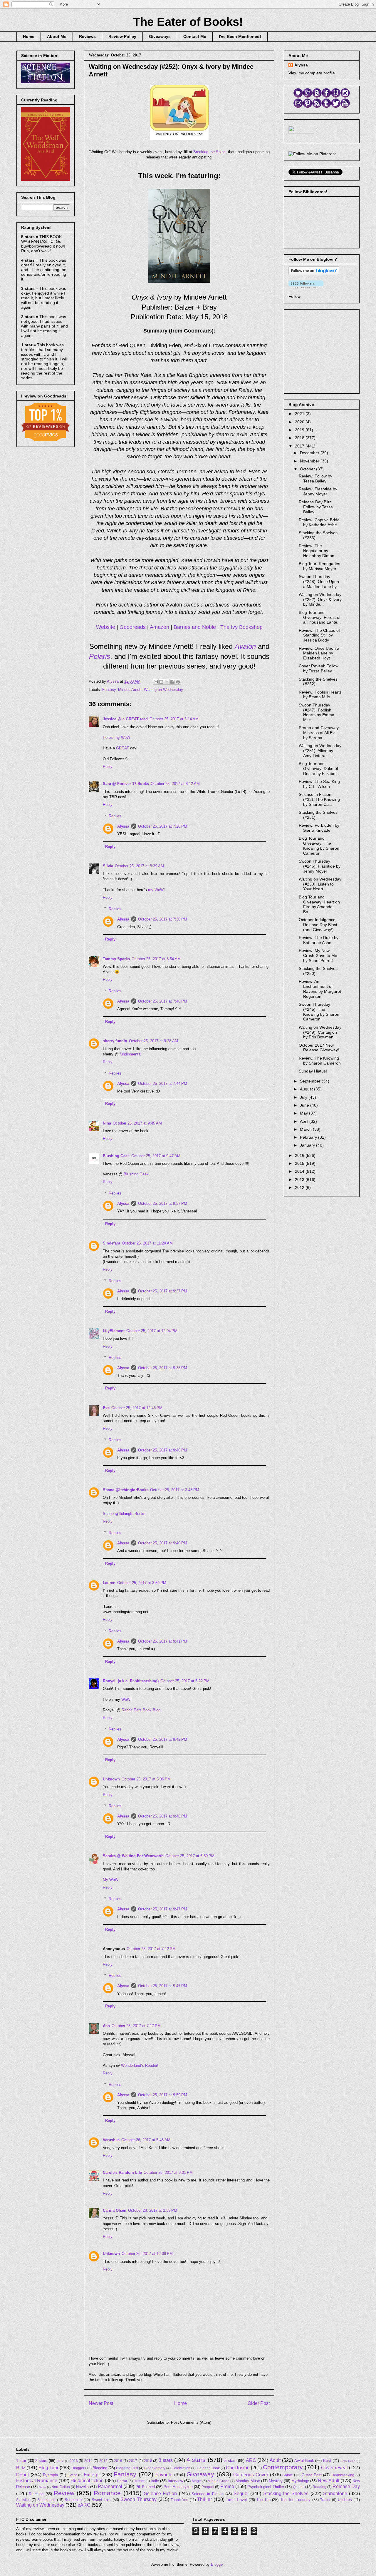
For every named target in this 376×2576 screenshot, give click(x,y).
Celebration (181, 2468)
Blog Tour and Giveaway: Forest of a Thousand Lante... (320, 617)
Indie (155, 2481)
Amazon (160, 627)
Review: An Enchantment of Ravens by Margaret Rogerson (320, 989)
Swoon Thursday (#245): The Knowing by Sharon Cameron (319, 1012)
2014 (300, 1171)
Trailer (325, 2500)
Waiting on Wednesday (163, 690)
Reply (108, 767)
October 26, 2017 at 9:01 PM (168, 2172)
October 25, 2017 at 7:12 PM (151, 1949)
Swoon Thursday (139, 2499)
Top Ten (263, 2500)
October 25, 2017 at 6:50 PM (190, 1856)
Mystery (276, 2481)
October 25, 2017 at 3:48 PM (175, 1490)
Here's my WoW (116, 737)
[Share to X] (167, 682)
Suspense (73, 2500)
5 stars (230, 2461)
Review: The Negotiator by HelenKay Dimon (317, 551)
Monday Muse (248, 2481)
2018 (300, 438)
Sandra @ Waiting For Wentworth (133, 1856)
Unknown (111, 1779)
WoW (126, 1699)
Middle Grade (219, 2481)
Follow (294, 296)
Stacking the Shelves (286, 2494)
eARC (84, 2505)
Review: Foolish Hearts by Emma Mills (320, 695)
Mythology (300, 2481)
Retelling (36, 2494)
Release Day (346, 2486)
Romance (107, 2493)
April (305, 1121)
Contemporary (283, 2467)
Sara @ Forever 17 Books (126, 784)
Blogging (100, 2468)
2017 (300, 446)
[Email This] (156, 682)
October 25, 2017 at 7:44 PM (163, 1084)
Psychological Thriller (266, 2487)
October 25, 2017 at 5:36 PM (146, 1779)
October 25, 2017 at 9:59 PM (163, 2095)
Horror (122, 2481)
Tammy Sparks (116, 959)
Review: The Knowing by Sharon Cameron (320, 1061)
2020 (300, 422)
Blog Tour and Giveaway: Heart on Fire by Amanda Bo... (319, 904)
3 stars (166, 2460)
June (305, 1105)
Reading (319, 2487)
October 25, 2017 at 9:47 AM (156, 1156)
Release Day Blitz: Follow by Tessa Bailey (316, 507)
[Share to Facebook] (172, 682)
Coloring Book (208, 2468)
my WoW (156, 890)
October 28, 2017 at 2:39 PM (153, 2210)
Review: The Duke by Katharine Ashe (319, 940)
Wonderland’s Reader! (140, 2065)
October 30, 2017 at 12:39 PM (147, 2254)
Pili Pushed (145, 2487)
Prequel (208, 2487)
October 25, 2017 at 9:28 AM (153, 1041)
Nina (107, 1123)
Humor (139, 2481)
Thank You (179, 2500)
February (309, 1137)
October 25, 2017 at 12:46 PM (137, 1408)
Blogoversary (155, 2468)
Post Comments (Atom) (191, 2422)
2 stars (41, 2461)
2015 (300, 1163)
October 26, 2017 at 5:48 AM (146, 2140)
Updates (345, 2500)
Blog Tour (48, 2468)
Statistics (23, 2500)
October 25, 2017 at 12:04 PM (152, 1331)
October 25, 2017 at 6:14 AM (174, 719)
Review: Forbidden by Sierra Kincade (319, 828)
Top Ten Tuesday (295, 2500)
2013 (300, 1180)
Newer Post (101, 2403)
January (308, 1145)
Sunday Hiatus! (313, 1071)
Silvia (108, 866)
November (310, 461)
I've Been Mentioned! (240, 36)
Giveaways (160, 36)
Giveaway (200, 2474)
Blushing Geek (116, 1156)
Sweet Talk (101, 2500)
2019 (300, 430)
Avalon (245, 646)
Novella (82, 2487)
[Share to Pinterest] (178, 682)
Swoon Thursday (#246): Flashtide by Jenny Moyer (320, 866)
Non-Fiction (61, 2487)
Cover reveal (334, 2468)
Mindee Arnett (130, 690)
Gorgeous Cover (251, 2475)
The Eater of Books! (188, 22)
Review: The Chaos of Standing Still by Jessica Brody (319, 635)
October (308, 469)
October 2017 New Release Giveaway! (319, 1048)
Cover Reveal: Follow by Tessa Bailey (319, 668)
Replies (115, 816)
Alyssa (123, 826)
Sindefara (111, 1243)
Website (106, 627)
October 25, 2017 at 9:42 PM (163, 1739)
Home (29, 36)
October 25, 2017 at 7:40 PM (163, 1001)
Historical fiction (87, 2481)
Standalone (335, 2494)
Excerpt (92, 2475)
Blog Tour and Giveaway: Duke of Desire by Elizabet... (319, 769)
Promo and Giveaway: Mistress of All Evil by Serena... (319, 733)
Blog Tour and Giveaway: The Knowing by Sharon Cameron (319, 846)
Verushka (111, 2140)
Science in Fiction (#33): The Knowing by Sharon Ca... (319, 799)
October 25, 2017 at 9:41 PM (163, 1641)
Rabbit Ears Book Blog (141, 1710)
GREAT (122, 748)
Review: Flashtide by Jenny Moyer (318, 491)
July (304, 1097)
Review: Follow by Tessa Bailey (315, 478)
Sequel (241, 2494)
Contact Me (195, 36)
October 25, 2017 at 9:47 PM (163, 1909)
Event (72, 2475)
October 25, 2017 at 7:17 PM (136, 2026)
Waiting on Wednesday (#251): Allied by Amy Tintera (320, 751)
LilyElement (114, 1331)
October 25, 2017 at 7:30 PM (163, 919)
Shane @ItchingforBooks (126, 1490)
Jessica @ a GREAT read (125, 719)
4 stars (196, 2460)
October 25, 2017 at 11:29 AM (147, 1243)
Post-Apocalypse (178, 2487)
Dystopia (50, 2475)
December (310, 453)
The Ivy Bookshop (241, 627)
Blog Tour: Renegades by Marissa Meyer (319, 566)
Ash (106, 2026)
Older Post (259, 2403)
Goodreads (133, 627)
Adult (275, 2460)
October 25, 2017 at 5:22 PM (185, 1681)
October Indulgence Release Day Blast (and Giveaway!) (318, 925)
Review (64, 2493)
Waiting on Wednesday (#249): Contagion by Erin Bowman (320, 1032)
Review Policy (122, 36)
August (307, 1089)
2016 (300, 1155)
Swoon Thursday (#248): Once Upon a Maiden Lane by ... (320, 582)
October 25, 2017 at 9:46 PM (163, 1816)
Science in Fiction (208, 2494)
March (306, 1129)
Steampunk (46, 2500)
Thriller (204, 2499)
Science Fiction (160, 2494)
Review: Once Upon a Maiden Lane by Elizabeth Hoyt (319, 653)
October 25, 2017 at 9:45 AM (137, 1123)
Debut (22, 2475)
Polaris (100, 656)
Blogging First (127, 2468)
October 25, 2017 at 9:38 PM (163, 1368)
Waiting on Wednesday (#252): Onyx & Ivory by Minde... (320, 599)
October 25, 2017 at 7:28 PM (163, 826)
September (311, 1081)
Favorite (164, 2475)
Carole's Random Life (122, 2172)
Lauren (109, 1583)
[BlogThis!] (161, 682)
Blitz (21, 2468)
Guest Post (312, 2475)
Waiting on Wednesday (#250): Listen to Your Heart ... (320, 884)
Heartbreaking (343, 2475)
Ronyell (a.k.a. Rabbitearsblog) (131, 1681)
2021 (300, 414)
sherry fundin (115, 1041)
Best (327, 2461)
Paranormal (110, 2486)
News (42, 2487)
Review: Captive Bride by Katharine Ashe (319, 522)
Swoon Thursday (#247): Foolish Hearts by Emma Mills (317, 712)
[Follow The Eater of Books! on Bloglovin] (314, 273)
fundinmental (130, 1054)
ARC (251, 2460)
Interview (175, 2481)
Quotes (299, 2487)
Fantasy (109, 690)
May (304, 1113)
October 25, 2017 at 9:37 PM (163, 1203)
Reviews (87, 36)
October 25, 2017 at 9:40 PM (163, 1450)
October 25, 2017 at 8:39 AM (139, 866)
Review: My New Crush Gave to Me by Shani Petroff (318, 955)
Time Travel (236, 2500)
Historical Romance (37, 2481)
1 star (21, 2461)
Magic (197, 2481)
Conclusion (238, 2468)
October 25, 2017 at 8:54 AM (156, 959)
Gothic (287, 2475)
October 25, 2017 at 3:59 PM (142, 1583)
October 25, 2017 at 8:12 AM (175, 784)
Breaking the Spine (209, 152)
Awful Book (304, 2461)
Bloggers (79, 2468)
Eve (106, 1408)
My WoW (111, 1880)
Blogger (217, 2564)
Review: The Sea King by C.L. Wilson (319, 784)
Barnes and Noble (195, 627)
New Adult (329, 2481)
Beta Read (348, 2461)
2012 (300, 1187)
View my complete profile (312, 73)
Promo (227, 2486)
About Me (57, 36)
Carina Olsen (115, 2210)
